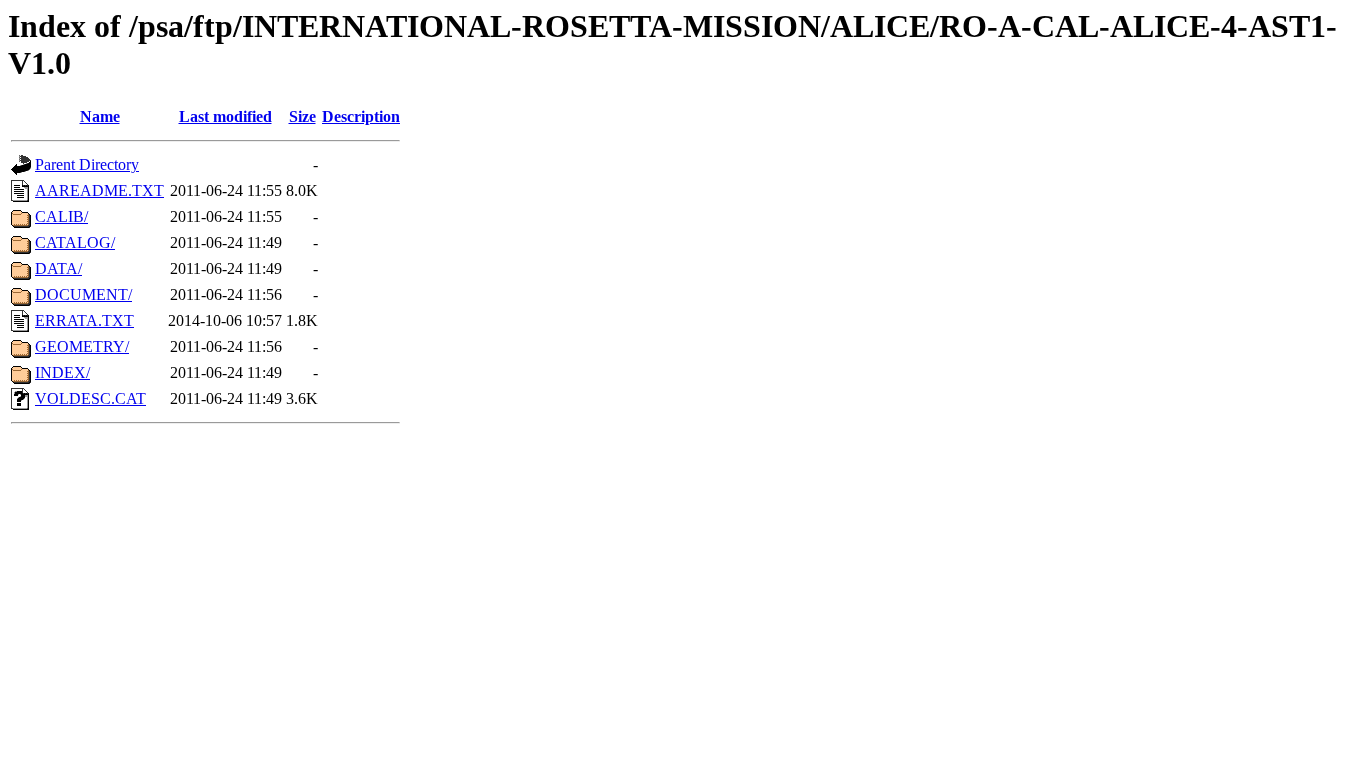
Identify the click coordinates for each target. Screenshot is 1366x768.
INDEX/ (62, 372)
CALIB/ (61, 216)
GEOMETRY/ (82, 346)
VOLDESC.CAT (90, 398)
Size (302, 116)
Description (361, 116)
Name (100, 116)
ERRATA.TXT (84, 320)
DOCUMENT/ (83, 294)
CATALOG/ (75, 242)
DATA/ (58, 268)
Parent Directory (87, 164)
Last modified (225, 116)
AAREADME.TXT (99, 190)
